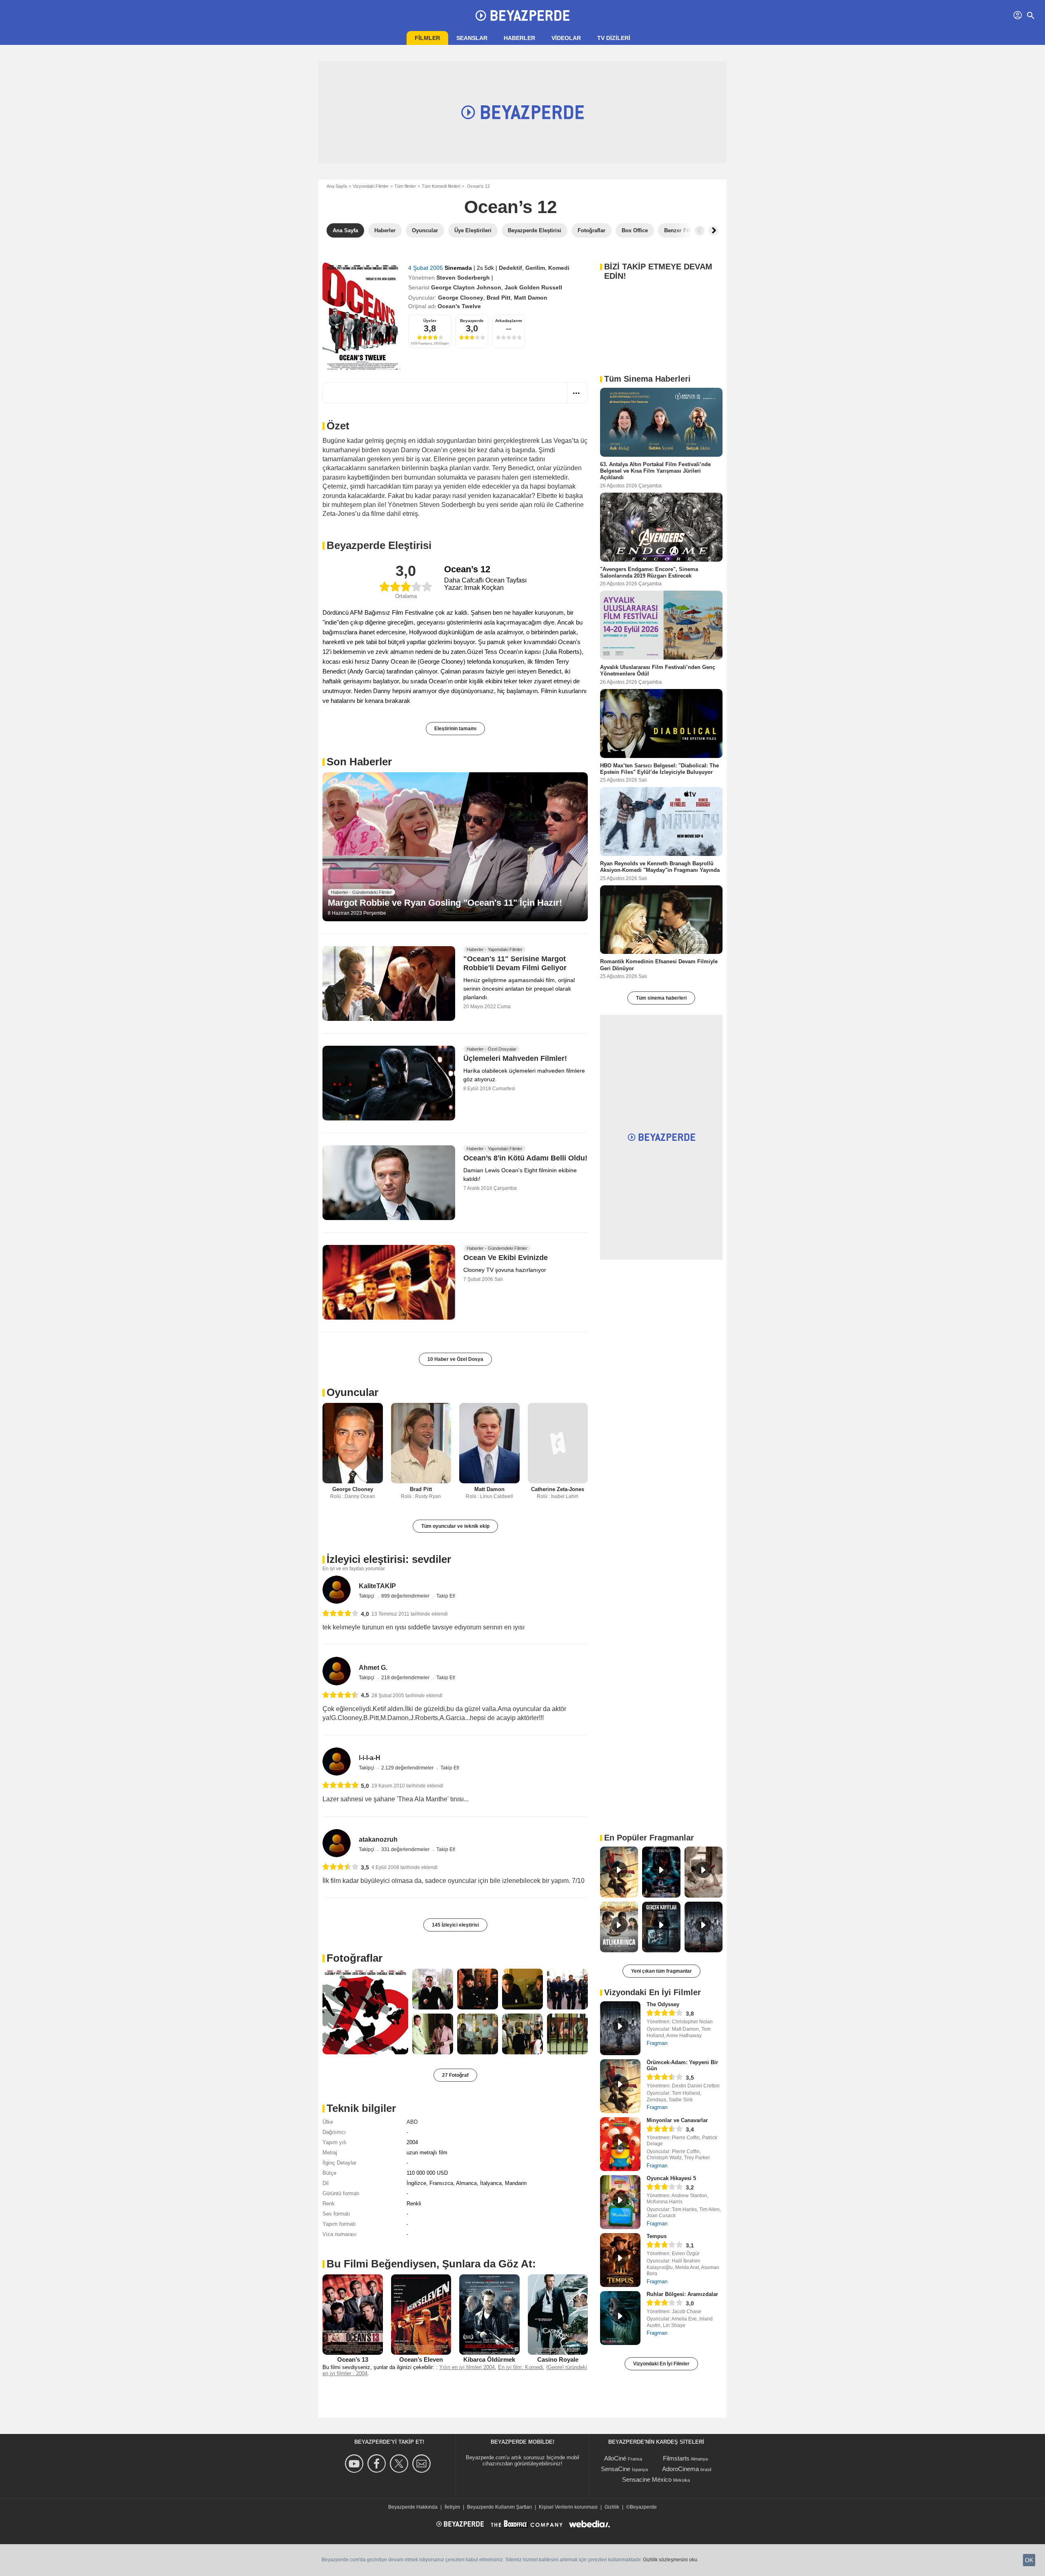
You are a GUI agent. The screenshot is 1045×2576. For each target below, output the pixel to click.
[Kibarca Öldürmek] (489, 2314)
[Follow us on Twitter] (400, 2464)
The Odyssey (663, 2004)
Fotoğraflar (355, 1958)
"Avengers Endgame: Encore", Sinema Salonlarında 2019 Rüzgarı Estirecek (649, 572)
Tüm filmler (405, 186)
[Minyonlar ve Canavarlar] (620, 2144)
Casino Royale (558, 2359)
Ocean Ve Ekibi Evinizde (506, 1258)
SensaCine (616, 2469)
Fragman (657, 2043)
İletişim (452, 2507)
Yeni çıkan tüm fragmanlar (661, 1971)
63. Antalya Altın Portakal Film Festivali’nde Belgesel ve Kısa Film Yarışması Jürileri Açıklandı (655, 471)
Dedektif (510, 268)
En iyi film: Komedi (520, 2367)
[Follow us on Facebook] (378, 2464)
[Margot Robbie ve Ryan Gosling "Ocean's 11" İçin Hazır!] (455, 847)
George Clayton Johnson (466, 287)
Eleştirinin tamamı (455, 729)
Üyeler (430, 321)
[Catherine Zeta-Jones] (558, 1443)
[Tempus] (620, 2260)
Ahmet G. (373, 1668)
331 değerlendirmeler (406, 1849)
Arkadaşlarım (509, 321)
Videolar (566, 38)
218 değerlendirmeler (406, 1678)
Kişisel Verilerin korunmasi (568, 2507)
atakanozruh (378, 1839)
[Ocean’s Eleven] (421, 2314)
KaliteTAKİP (377, 1586)
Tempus (657, 2236)
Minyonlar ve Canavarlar (677, 2120)
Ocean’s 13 (353, 2359)
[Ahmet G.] (337, 1671)
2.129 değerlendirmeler (408, 1768)
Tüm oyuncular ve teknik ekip (455, 1526)
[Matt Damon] (489, 1443)
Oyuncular (352, 1392)
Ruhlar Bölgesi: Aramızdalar (682, 2294)
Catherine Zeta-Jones (558, 1489)
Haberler (519, 38)
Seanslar (472, 38)
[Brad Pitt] (421, 1443)
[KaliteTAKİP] (337, 1590)
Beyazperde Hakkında (413, 2507)
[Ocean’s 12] (362, 316)
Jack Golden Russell (533, 287)
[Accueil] (522, 16)
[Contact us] (423, 2464)
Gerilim (535, 268)
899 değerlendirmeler (406, 1596)
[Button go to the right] (714, 231)
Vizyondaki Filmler (371, 186)
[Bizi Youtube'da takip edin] (355, 2464)
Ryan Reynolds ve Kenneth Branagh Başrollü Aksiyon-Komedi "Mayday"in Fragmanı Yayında (660, 867)
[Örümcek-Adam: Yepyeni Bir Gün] (620, 2086)
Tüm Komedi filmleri (441, 186)
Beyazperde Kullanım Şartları (499, 2507)
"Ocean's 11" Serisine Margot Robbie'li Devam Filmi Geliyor (515, 964)
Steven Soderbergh (463, 278)
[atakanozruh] (337, 1843)
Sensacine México (647, 2479)
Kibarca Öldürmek (489, 2359)
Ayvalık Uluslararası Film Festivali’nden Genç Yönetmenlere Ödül (658, 670)
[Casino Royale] (558, 2314)
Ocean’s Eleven (421, 2359)
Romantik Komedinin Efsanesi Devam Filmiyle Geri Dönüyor (659, 965)
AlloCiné (615, 2458)
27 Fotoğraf (455, 2075)
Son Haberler (359, 762)
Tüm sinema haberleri (661, 998)
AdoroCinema (680, 2469)
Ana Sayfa (337, 186)
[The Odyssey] (620, 2028)
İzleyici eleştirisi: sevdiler (389, 1559)
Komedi (559, 268)
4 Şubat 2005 (426, 268)
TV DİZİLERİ (614, 38)
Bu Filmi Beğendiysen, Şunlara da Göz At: (431, 2264)
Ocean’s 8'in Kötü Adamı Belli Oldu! (525, 1158)
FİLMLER (427, 38)
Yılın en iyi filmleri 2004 (467, 2367)
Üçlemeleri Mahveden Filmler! (515, 1059)
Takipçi (367, 1596)
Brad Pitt (499, 298)
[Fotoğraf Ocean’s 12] (365, 2011)
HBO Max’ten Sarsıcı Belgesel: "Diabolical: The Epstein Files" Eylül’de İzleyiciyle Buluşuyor (659, 768)
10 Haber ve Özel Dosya (455, 1359)
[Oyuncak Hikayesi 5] (620, 2202)
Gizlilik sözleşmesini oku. (671, 2560)
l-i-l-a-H (370, 1758)
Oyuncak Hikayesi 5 (671, 2178)
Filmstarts (676, 2458)
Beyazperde (472, 321)
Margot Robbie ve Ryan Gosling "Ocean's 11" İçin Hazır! (445, 903)
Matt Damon (531, 298)
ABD (412, 2122)
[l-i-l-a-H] (337, 1761)
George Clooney (461, 298)
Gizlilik (612, 2507)
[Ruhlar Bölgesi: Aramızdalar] (620, 2318)
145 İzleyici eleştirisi (455, 1925)
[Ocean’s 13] (353, 2314)
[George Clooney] (353, 1443)
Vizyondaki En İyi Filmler (661, 2364)
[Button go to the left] (700, 231)
